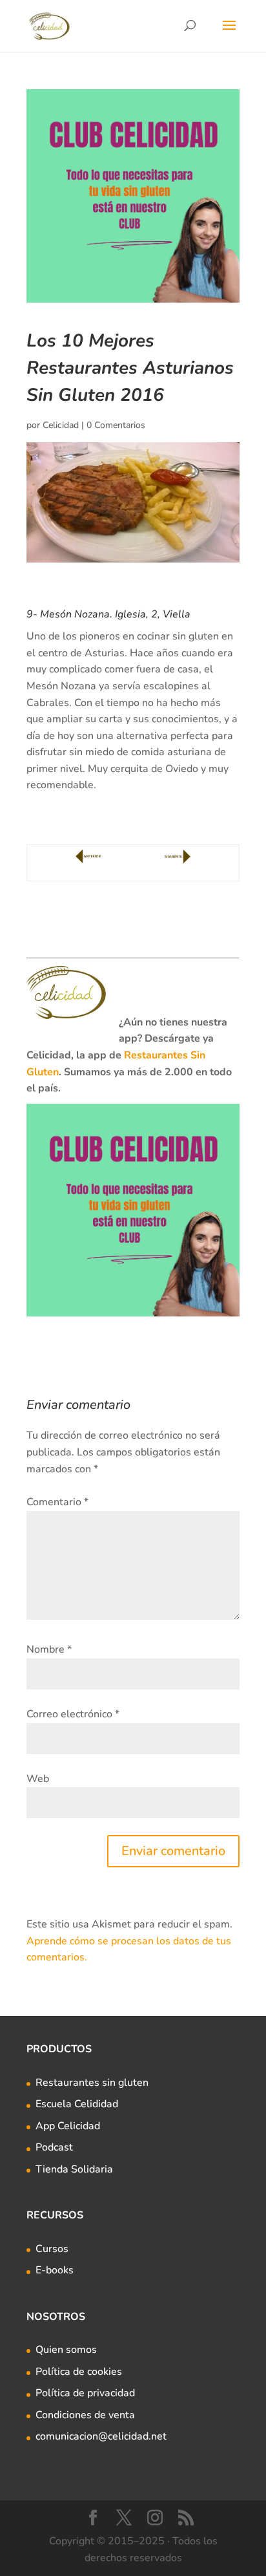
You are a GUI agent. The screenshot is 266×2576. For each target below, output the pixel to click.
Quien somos (66, 2350)
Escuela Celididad (77, 2104)
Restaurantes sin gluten (92, 2083)
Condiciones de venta (85, 2415)
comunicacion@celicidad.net (101, 2436)
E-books (55, 2270)
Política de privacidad (85, 2393)
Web (38, 1779)
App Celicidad (68, 2126)
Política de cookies (79, 2372)
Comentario (57, 1502)
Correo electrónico (73, 1714)
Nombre (49, 1649)
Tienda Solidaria (74, 2169)
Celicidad (61, 425)
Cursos (52, 2249)
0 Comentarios (116, 425)
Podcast (54, 2147)
